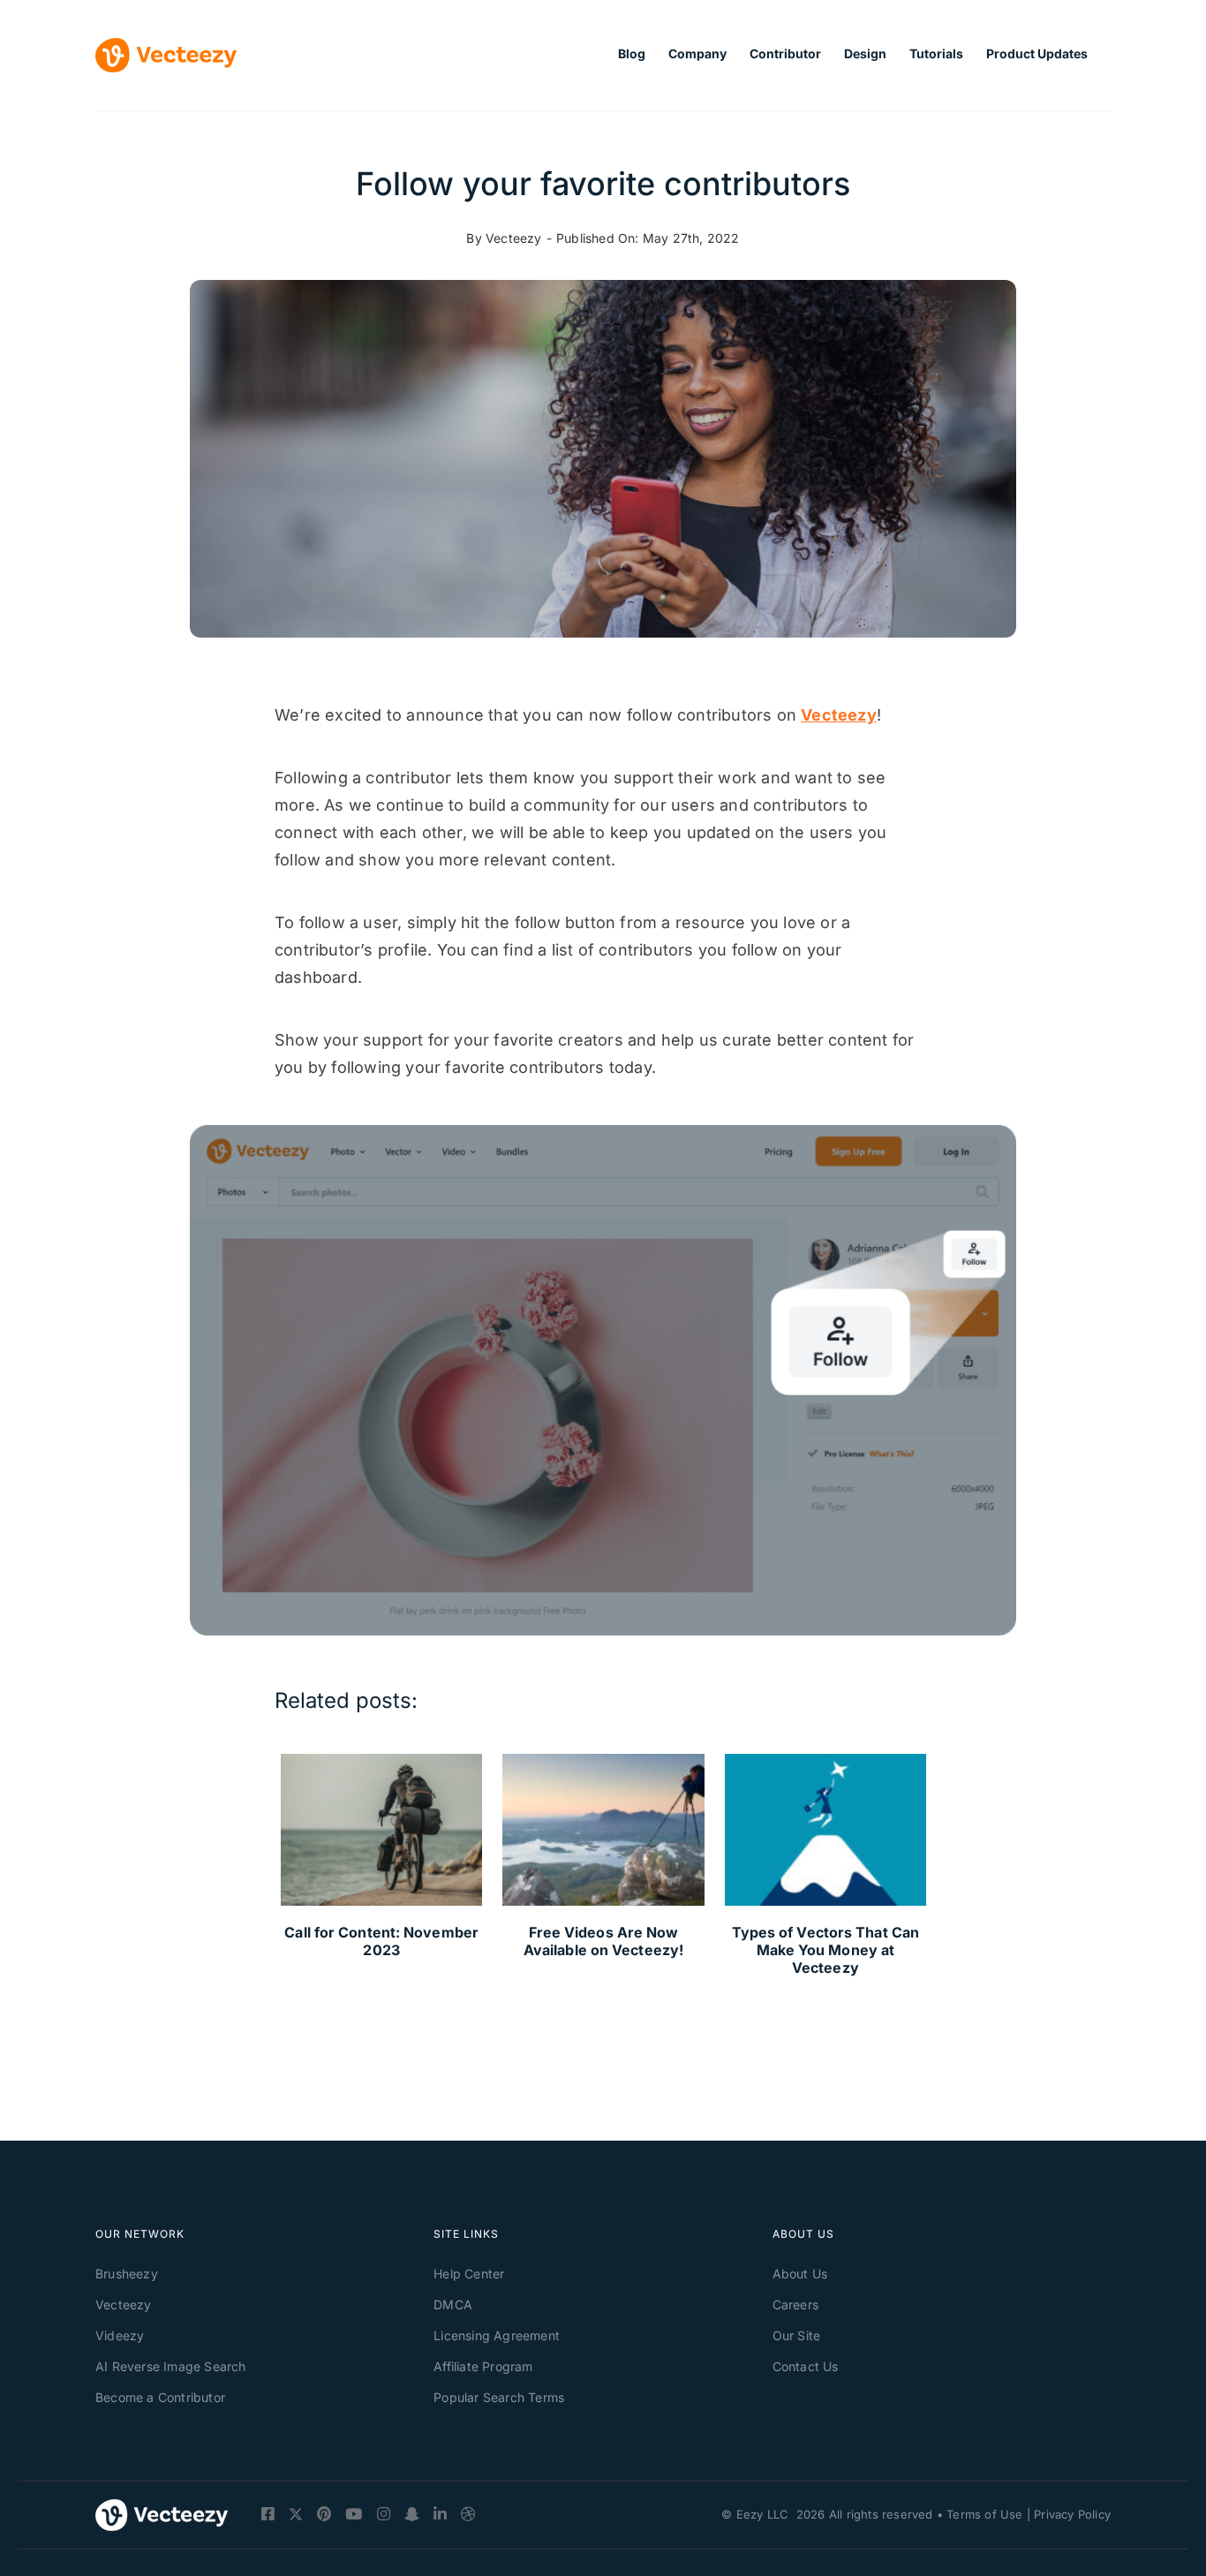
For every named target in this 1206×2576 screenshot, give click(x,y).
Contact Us (806, 2366)
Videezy (120, 2335)
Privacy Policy (1072, 2514)
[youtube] (354, 2514)
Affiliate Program (483, 2366)
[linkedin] (440, 2514)
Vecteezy (514, 238)
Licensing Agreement (497, 2335)
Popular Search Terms (499, 2397)
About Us (800, 2274)
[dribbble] (468, 2514)
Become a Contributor (160, 2397)
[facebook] (268, 2514)
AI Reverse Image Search (171, 2366)
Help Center (469, 2274)
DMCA (453, 2304)
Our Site (797, 2335)
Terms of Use (984, 2514)
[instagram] (384, 2514)
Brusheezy (127, 2274)
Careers (795, 2304)
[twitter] (296, 2516)
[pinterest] (324, 2514)
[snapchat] (412, 2514)
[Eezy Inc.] (162, 2515)
